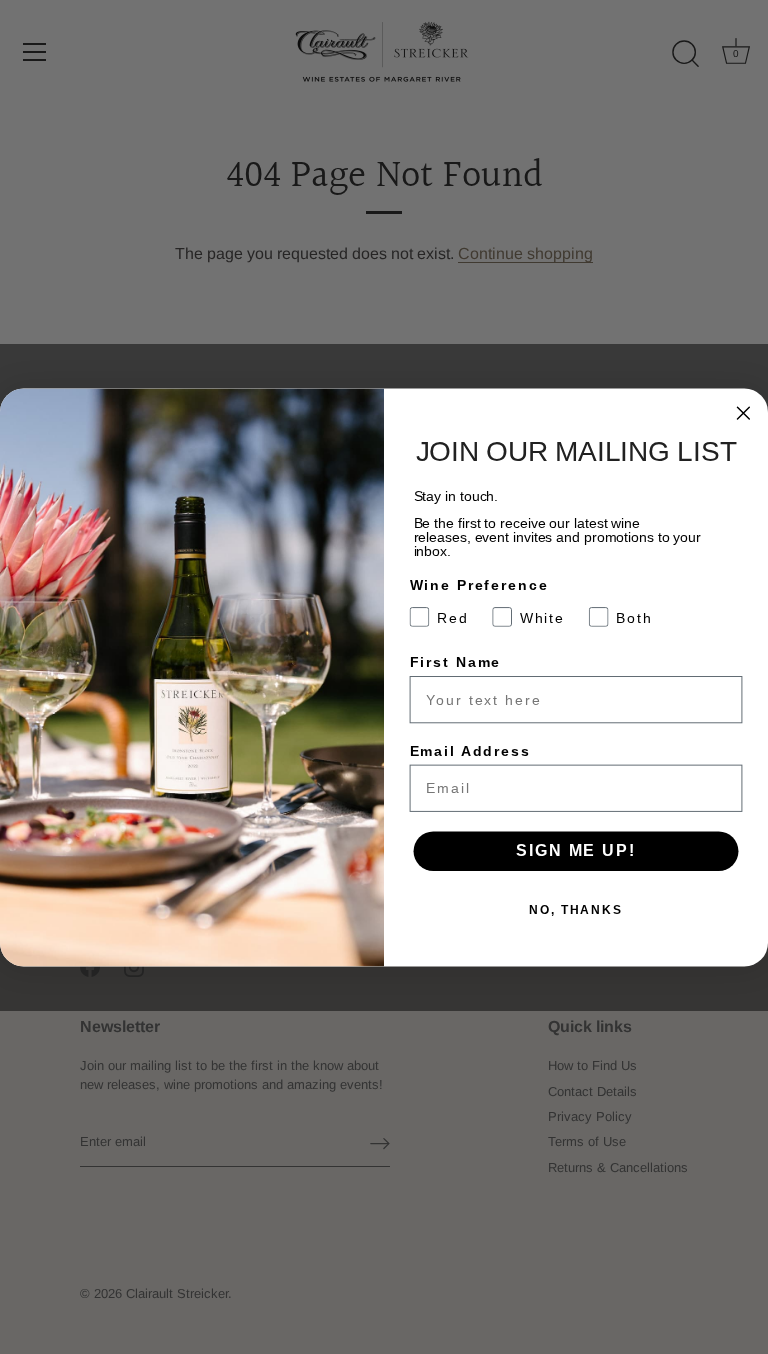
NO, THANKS (576, 910)
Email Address (470, 750)
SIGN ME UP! (575, 850)
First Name (456, 662)
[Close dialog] (744, 413)
